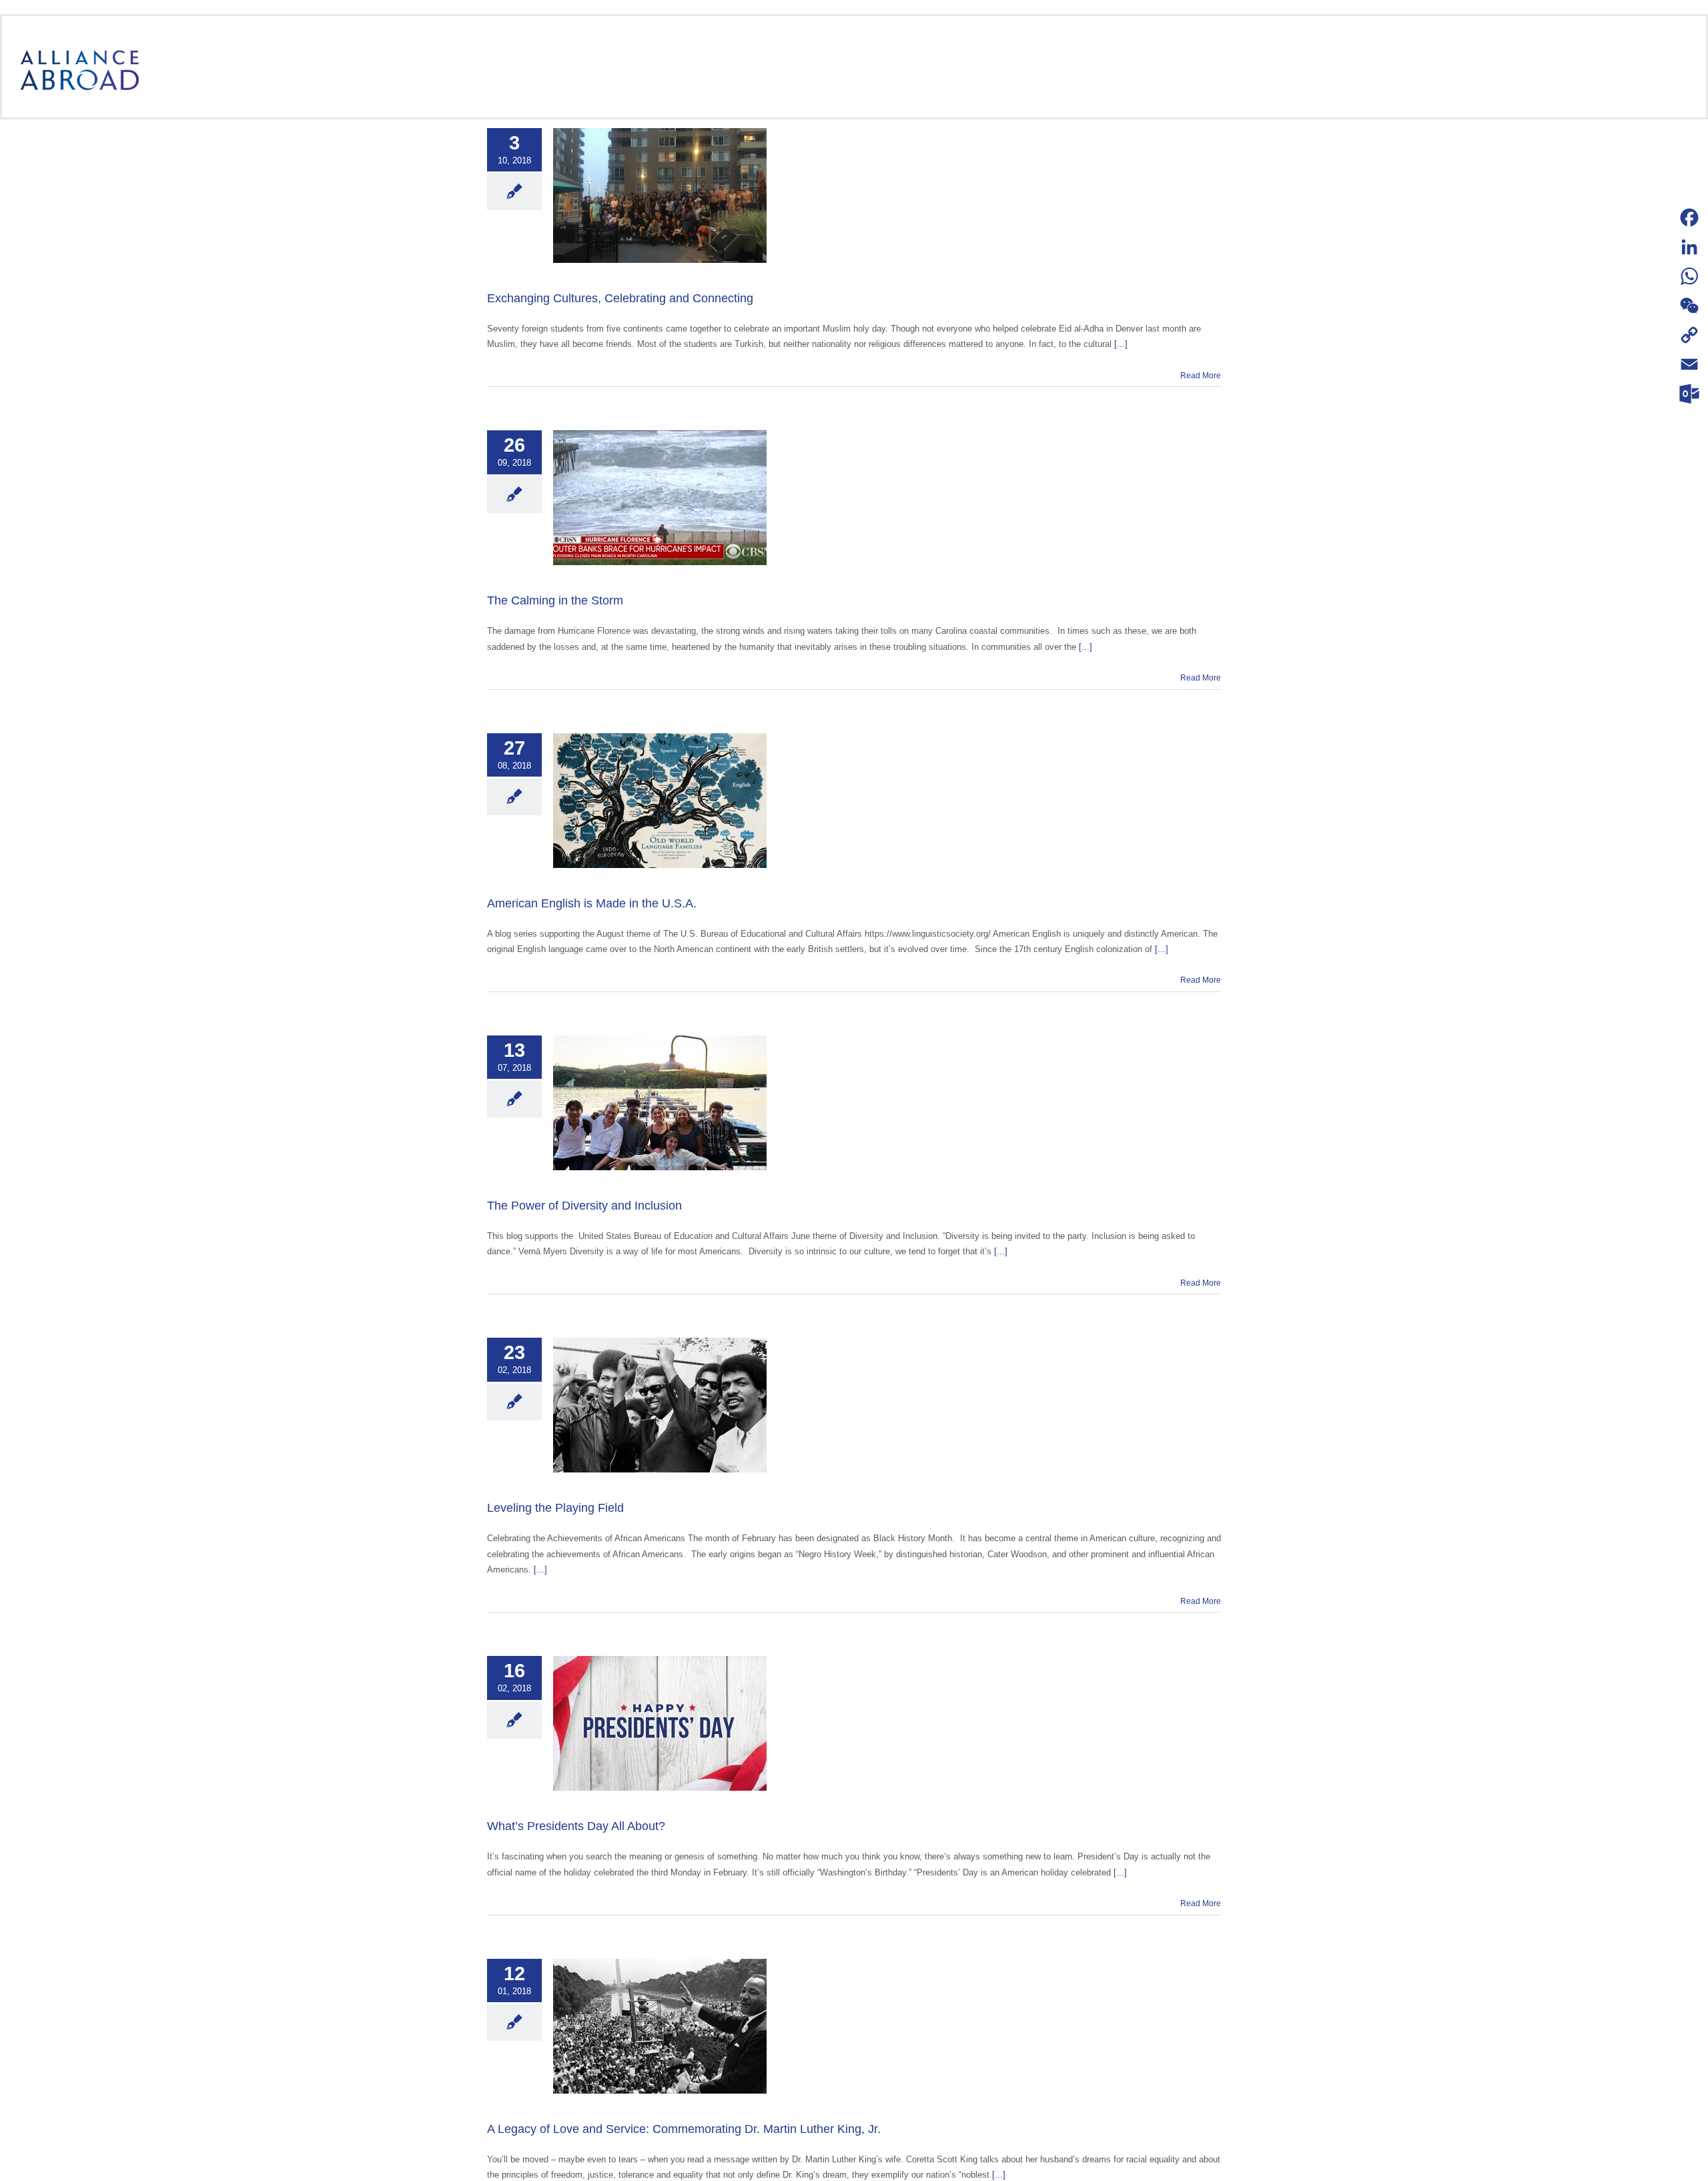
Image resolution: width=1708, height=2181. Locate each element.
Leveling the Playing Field (555, 1508)
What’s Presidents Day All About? (576, 1826)
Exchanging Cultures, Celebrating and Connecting (620, 298)
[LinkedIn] (1689, 247)
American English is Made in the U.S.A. (592, 903)
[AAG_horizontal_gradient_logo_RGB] (79, 54)
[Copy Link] (1689, 335)
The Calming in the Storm (555, 600)
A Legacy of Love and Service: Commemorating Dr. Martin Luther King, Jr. (684, 2129)
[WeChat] (1689, 306)
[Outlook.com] (1689, 394)
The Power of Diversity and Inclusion (584, 1206)
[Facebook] (1689, 217)
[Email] (1689, 364)
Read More (1201, 376)
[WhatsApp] (1689, 276)
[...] (1121, 344)
